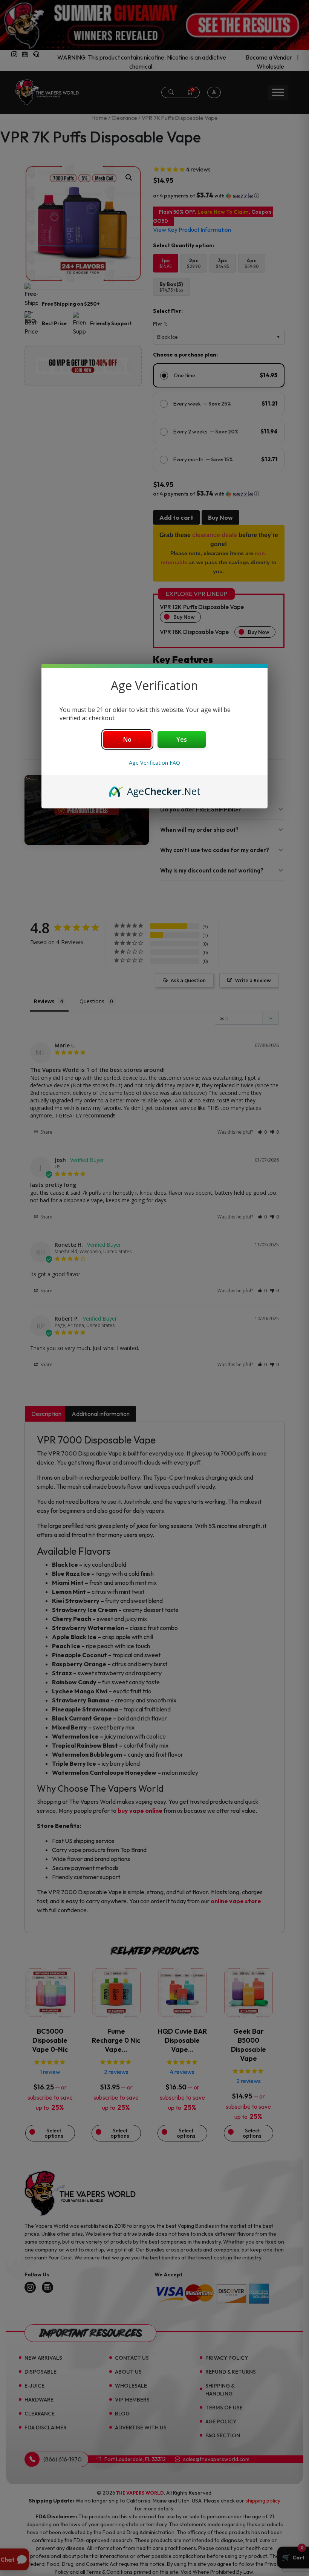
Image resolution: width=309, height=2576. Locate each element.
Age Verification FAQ (154, 763)
